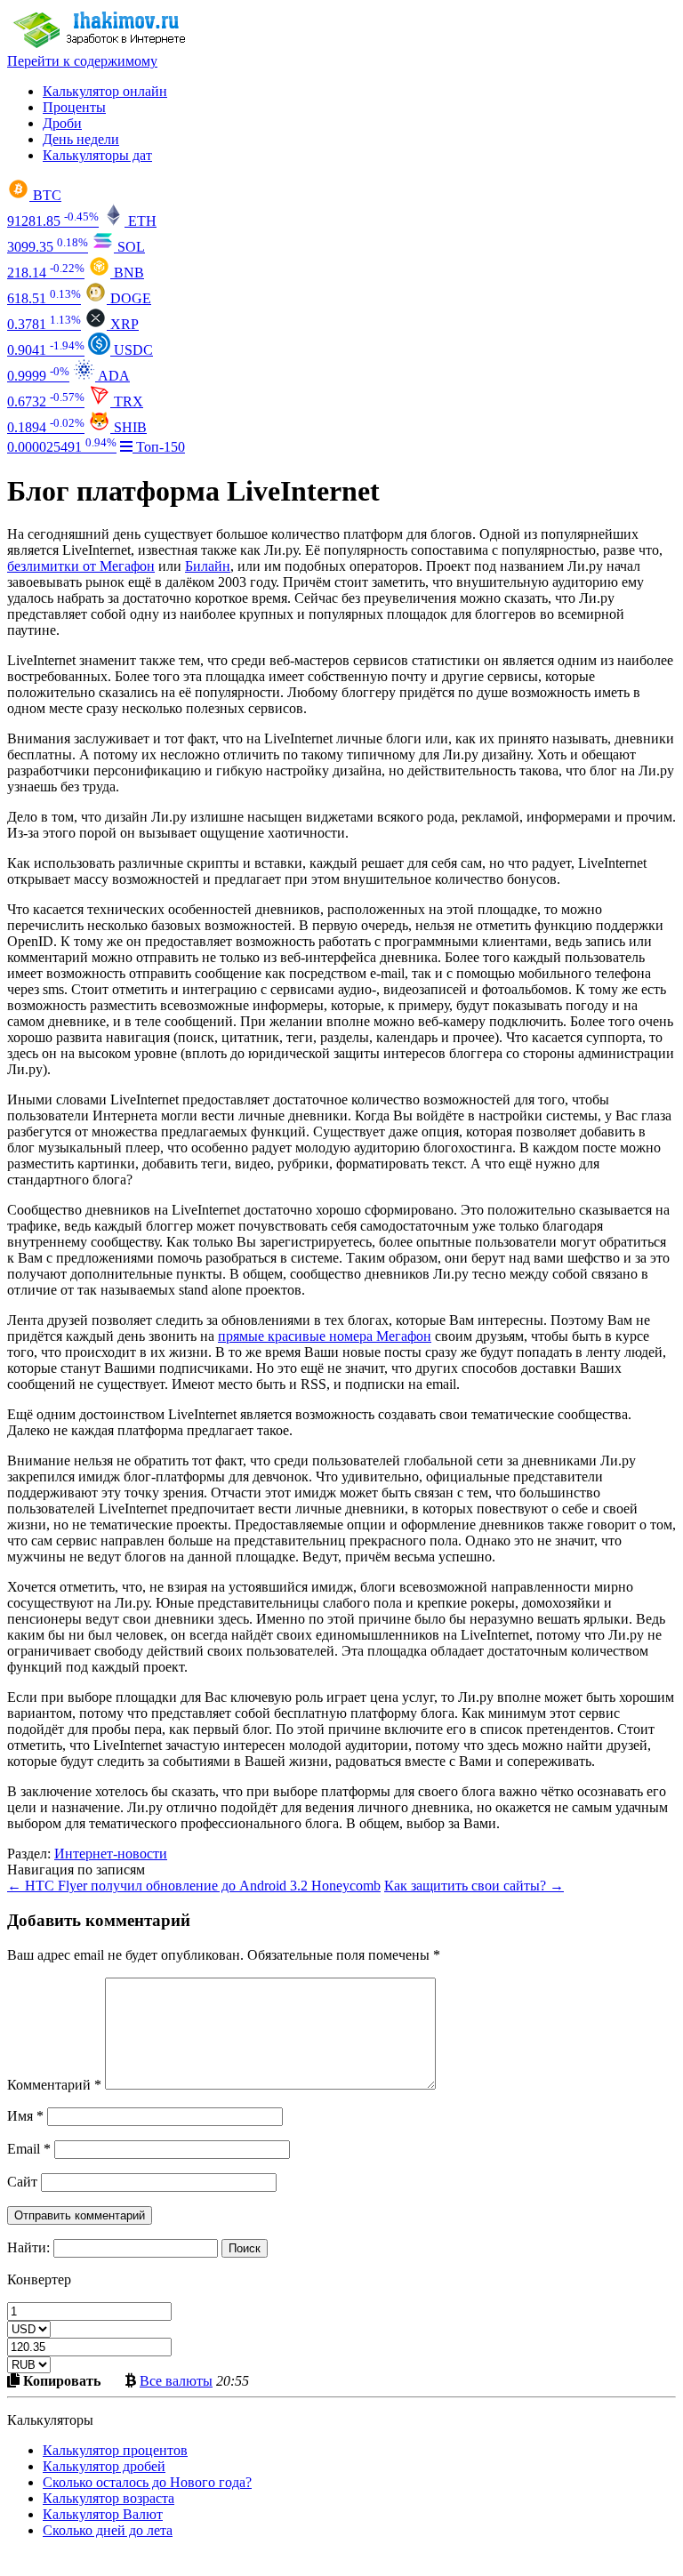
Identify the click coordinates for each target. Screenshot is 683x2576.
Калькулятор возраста (108, 2498)
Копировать (60, 2380)
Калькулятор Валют (103, 2514)
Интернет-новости (111, 1854)
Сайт (22, 2182)
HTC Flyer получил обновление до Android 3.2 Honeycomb (194, 1886)
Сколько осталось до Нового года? (147, 2482)
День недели (81, 139)
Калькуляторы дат (97, 155)
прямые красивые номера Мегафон (325, 1336)
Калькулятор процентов (115, 2450)
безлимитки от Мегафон (81, 566)
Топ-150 (159, 447)
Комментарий (54, 2085)
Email (29, 2149)
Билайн (208, 566)
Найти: (28, 2247)
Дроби (62, 123)
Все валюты (176, 2380)
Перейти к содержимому (82, 61)
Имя (25, 2116)
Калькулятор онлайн (105, 91)
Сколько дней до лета (108, 2530)
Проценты (74, 107)
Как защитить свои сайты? (474, 1886)
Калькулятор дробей (104, 2466)
